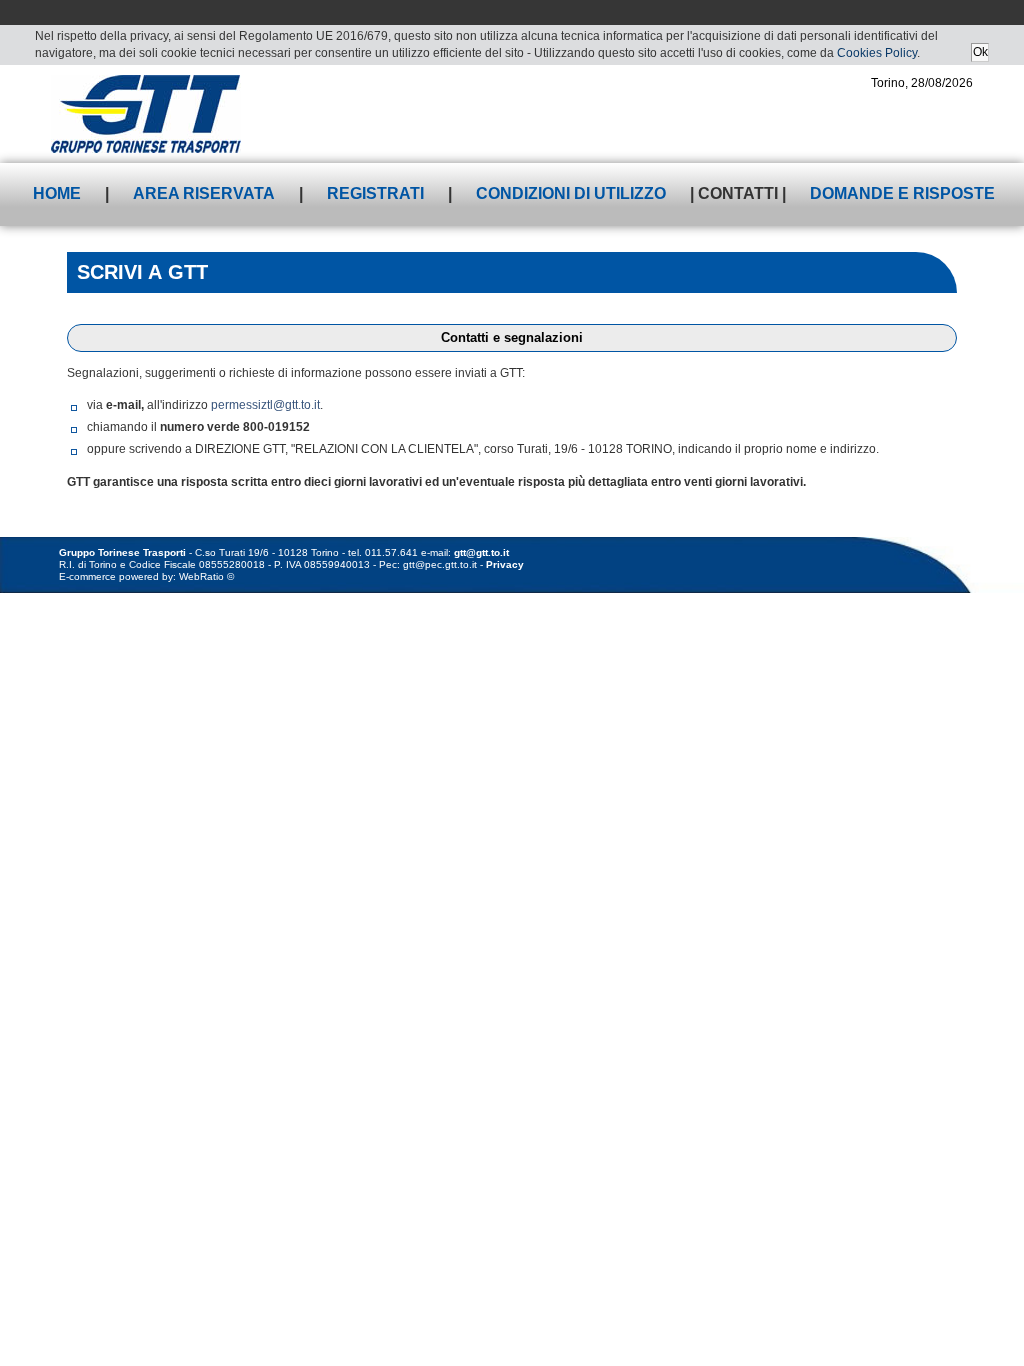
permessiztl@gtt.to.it (265, 405)
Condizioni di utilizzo (571, 193)
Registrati (375, 193)
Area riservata (204, 193)
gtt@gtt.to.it (481, 552)
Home (57, 193)
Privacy (505, 564)
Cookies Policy (877, 53)
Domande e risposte (902, 193)
